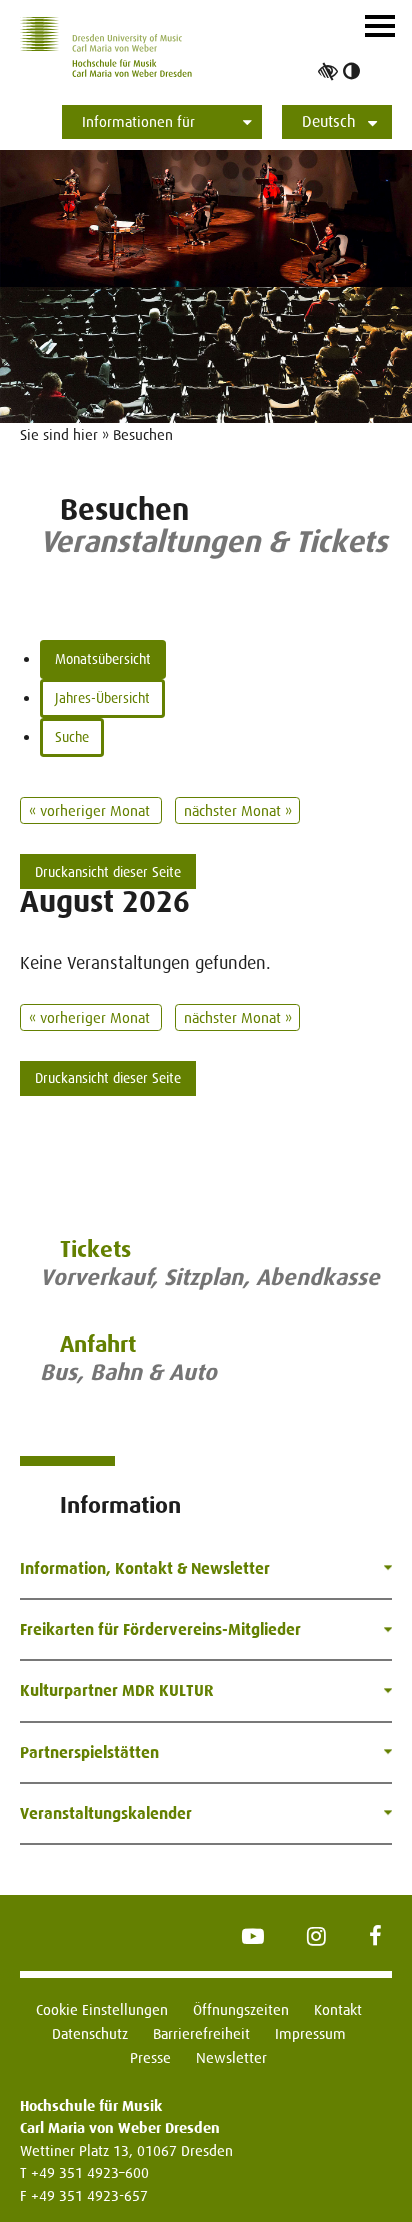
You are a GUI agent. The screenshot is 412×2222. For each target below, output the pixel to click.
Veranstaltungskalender (106, 1813)
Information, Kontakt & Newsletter (145, 1568)
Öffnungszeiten (241, 2009)
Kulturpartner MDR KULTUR (117, 1690)
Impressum (310, 2033)
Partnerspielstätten (89, 1752)
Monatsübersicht (103, 659)
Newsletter (231, 2057)
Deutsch (329, 121)
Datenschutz (90, 2033)
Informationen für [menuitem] (138, 121)
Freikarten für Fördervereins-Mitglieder (160, 1629)
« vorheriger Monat (91, 810)
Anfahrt (98, 1344)
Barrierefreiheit (201, 2033)
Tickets (95, 1249)
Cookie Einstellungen (102, 2009)
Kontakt (338, 2009)
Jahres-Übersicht (102, 698)
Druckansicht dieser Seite (108, 872)
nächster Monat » (238, 810)
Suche (72, 737)
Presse (150, 2057)
